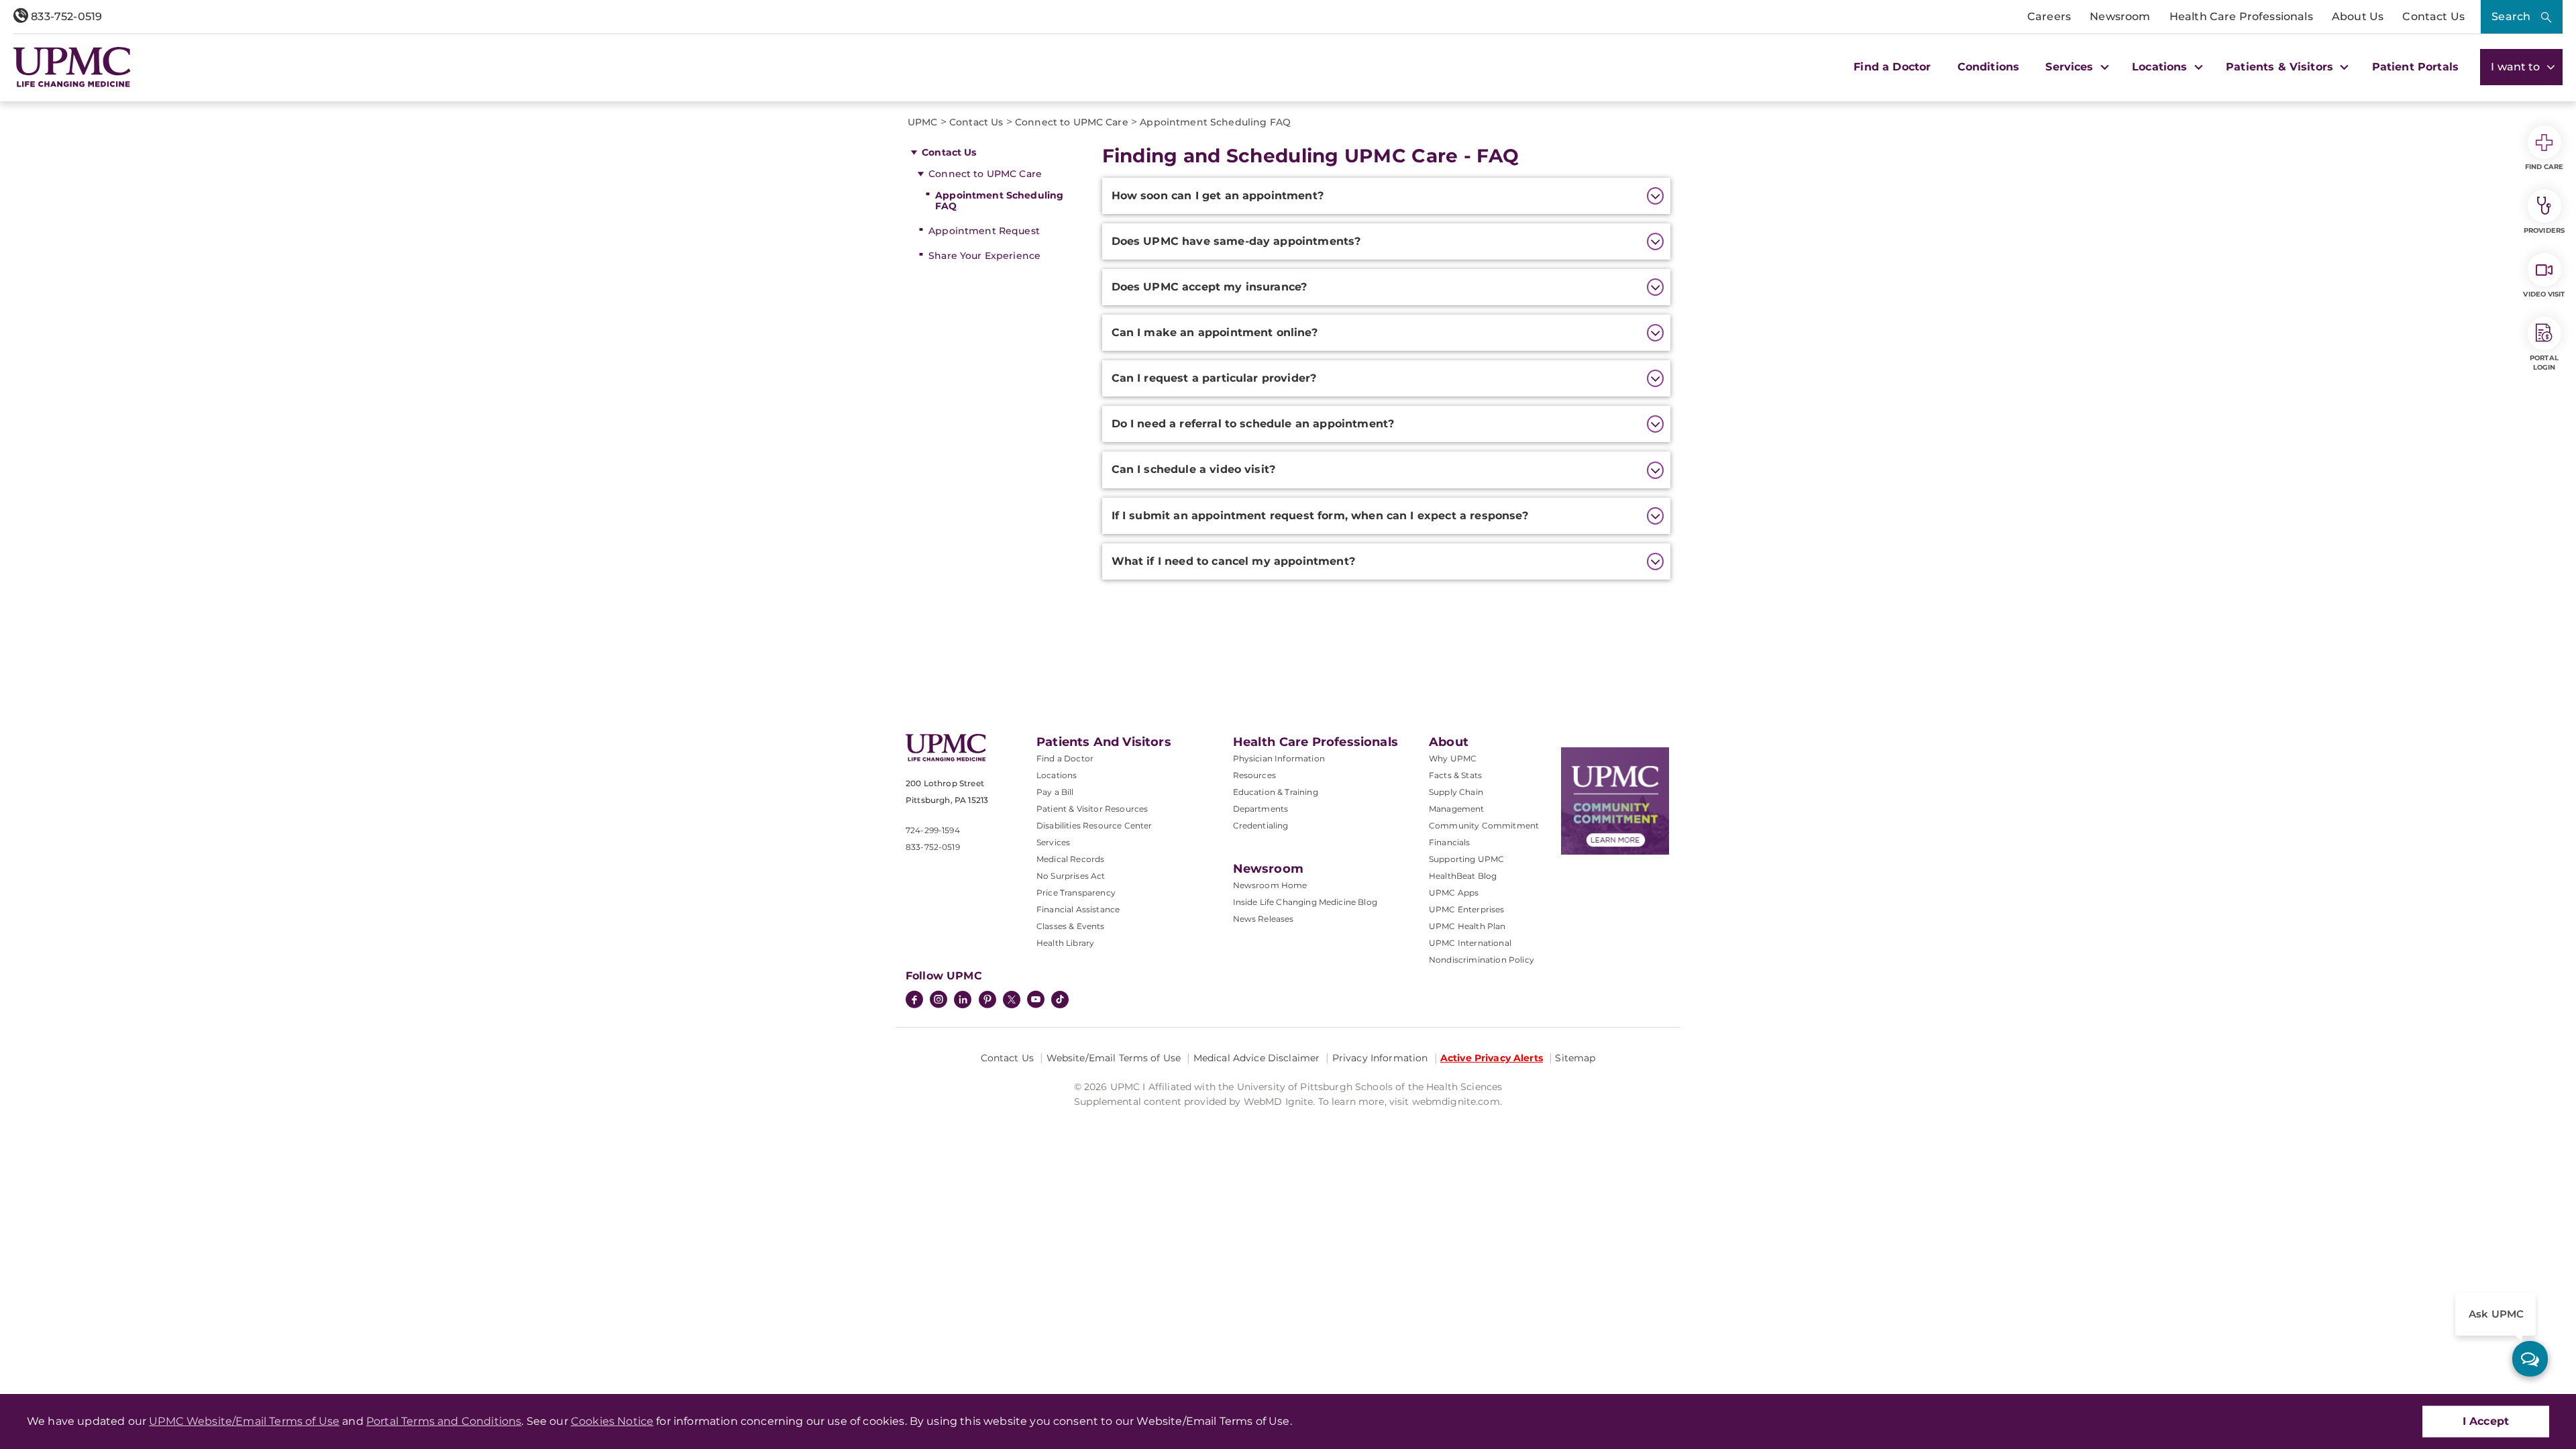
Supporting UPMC (1466, 859)
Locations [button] (2161, 67)
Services (1053, 842)
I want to (2517, 67)
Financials (1450, 842)
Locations (1057, 775)
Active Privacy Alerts (1492, 1058)
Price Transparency (1076, 893)
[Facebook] (914, 1001)
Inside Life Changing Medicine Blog (1305, 902)
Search (2511, 16)
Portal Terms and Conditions (444, 1421)
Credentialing (1261, 825)
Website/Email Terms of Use (1114, 1058)
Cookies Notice (612, 1421)
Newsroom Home (1270, 885)
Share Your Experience (984, 256)
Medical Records (1070, 859)
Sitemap (1575, 1058)
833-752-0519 (65, 16)
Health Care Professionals (2241, 16)
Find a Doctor (1892, 67)
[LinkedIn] (963, 1001)
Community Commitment (1484, 825)
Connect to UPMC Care (985, 174)
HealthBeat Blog (1463, 876)
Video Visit (2544, 294)
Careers (2049, 16)
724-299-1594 (933, 830)
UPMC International (1470, 943)
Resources (1254, 775)
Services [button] (2071, 67)
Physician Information (1279, 758)
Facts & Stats (1455, 775)
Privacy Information (1380, 1058)
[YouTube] (1036, 1001)
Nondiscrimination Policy (1482, 960)
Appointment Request (984, 231)
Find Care (2544, 167)
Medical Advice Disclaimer (1257, 1058)
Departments (1261, 809)
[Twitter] (1012, 1000)
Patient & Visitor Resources (1092, 809)
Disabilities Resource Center (1094, 825)
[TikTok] (1060, 1000)
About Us (2358, 16)
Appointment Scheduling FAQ (999, 201)
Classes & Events (1071, 926)
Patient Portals (2415, 67)
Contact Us (2433, 16)
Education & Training (1276, 792)
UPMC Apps (1454, 893)
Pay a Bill (1055, 792)
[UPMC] (72, 67)
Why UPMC (1453, 758)
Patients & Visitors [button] (2281, 67)
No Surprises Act (1071, 876)
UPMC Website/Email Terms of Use (244, 1421)
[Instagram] (938, 1001)
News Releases (1264, 919)
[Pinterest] (987, 1001)
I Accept (2486, 1421)
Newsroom (2120, 16)
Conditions (1989, 67)
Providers (2544, 230)
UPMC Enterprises (1467, 909)
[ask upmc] (2530, 1359)
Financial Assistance (1078, 909)
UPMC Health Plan (1467, 926)
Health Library (1065, 943)
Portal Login (2544, 363)
